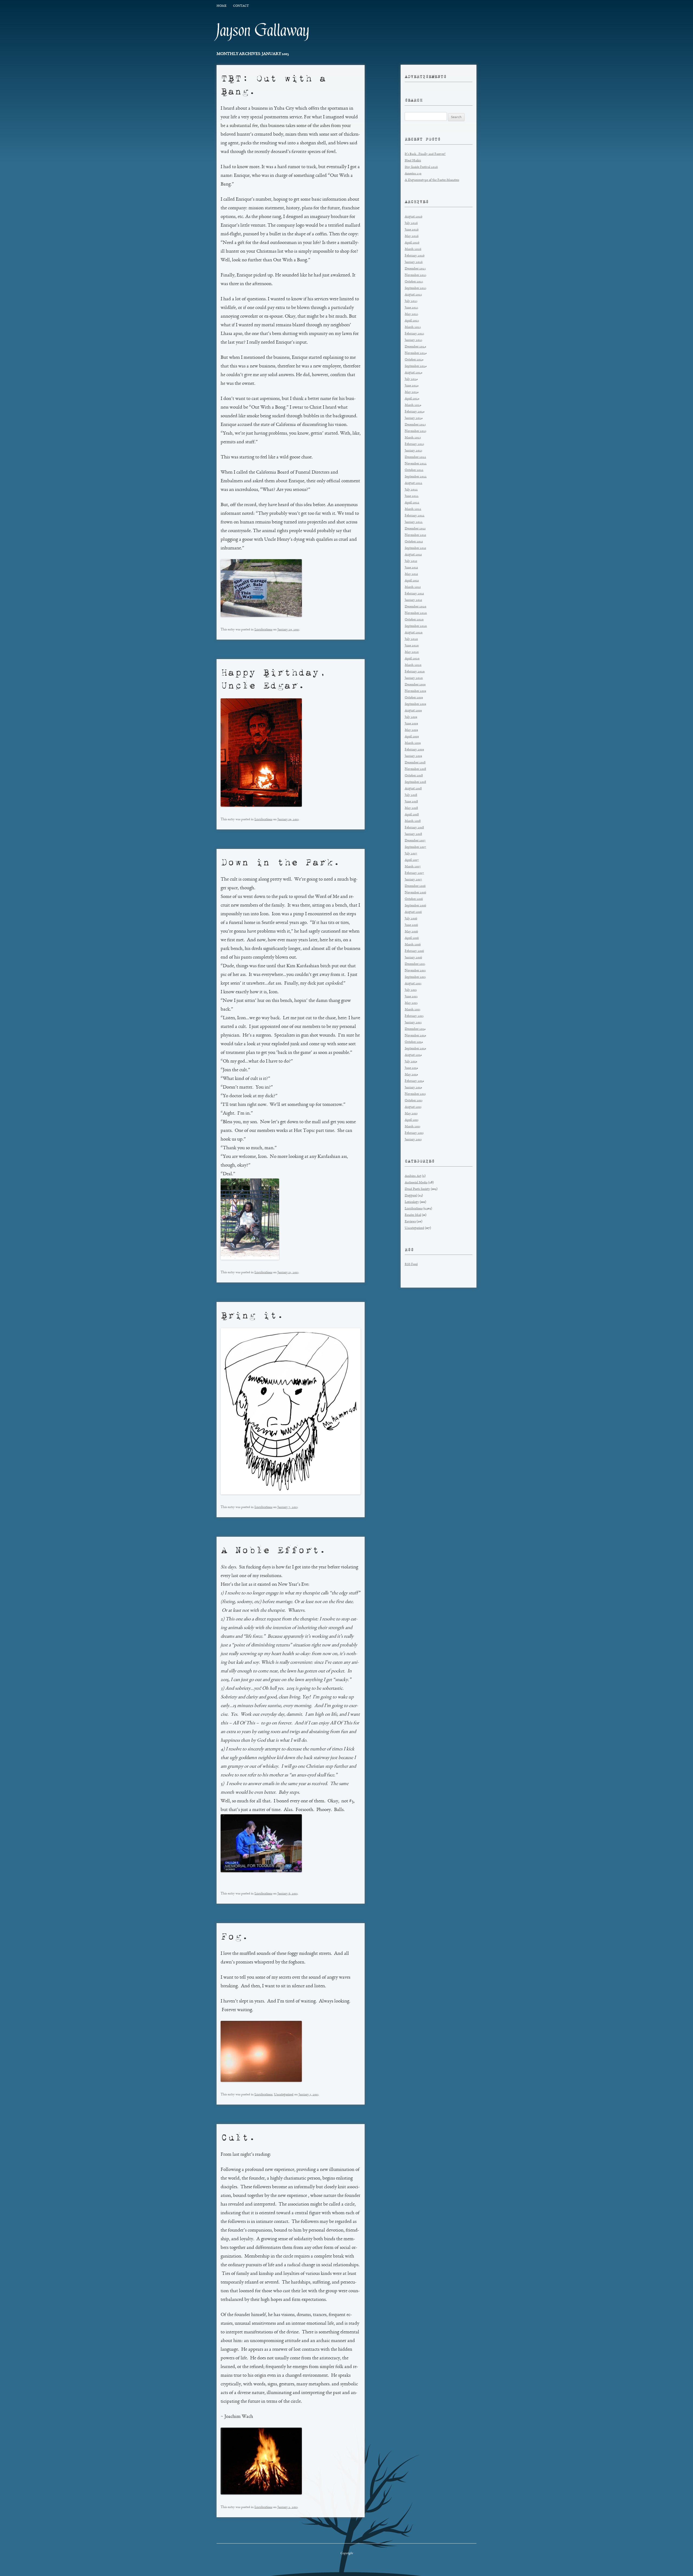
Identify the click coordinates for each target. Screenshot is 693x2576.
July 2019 (411, 717)
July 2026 (411, 223)
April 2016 (412, 938)
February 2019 (414, 750)
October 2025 (414, 282)
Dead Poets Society (417, 1189)
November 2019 (415, 691)
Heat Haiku (413, 161)
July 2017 (411, 854)
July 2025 (411, 301)
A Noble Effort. (273, 1550)
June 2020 (412, 646)
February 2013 (414, 1133)
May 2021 (411, 574)
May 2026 (412, 236)
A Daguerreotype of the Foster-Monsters (432, 180)
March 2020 (413, 665)
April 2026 (412, 243)
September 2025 (416, 288)
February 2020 (415, 672)
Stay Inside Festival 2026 (421, 167)
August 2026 (413, 217)
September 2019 (415, 704)
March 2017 (413, 867)
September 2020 (416, 626)
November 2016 (415, 893)
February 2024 (415, 412)
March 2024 (413, 405)
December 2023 (415, 425)
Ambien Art (413, 1176)
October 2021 (414, 542)
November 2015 (415, 971)
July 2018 (411, 795)
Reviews (410, 1222)
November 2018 (415, 769)
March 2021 (413, 587)
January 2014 (413, 1088)
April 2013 (412, 1120)
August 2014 (413, 1055)
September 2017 (415, 847)
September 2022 (416, 477)
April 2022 (412, 503)
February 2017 (414, 873)
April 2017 (412, 860)
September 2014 (415, 1049)
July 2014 (411, 1062)
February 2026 (415, 256)
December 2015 (415, 964)
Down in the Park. (280, 862)
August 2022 (413, 483)
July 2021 (411, 561)
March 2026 (413, 249)
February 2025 (414, 334)
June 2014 (411, 1068)
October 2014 (414, 1042)
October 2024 (414, 360)
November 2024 (416, 353)
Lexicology (412, 1202)
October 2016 (414, 899)
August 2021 (413, 555)
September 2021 (415, 548)
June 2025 (411, 308)
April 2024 (412, 399)
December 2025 (415, 269)
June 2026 (412, 230)
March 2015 (413, 1010)
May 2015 (411, 1003)
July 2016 (411, 919)
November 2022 (416, 464)
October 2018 (414, 776)
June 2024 (412, 386)
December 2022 (415, 457)
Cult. (238, 2137)
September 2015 (415, 977)
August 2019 (413, 711)
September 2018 (415, 782)
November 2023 (416, 431)
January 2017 (413, 880)
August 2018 (413, 789)
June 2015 (411, 997)
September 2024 (416, 366)
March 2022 (413, 509)
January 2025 (413, 340)
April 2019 (412, 737)
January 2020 (414, 678)
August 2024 (413, 373)
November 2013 (415, 1094)
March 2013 (413, 1127)
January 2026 (414, 262)
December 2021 (415, 529)
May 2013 (411, 1114)
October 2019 (414, 698)
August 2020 (414, 633)
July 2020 (411, 639)
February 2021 (414, 594)
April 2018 (412, 815)
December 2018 (415, 763)
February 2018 (414, 828)
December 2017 (415, 841)
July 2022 (411, 490)
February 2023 (414, 444)
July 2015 (411, 990)
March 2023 (413, 438)
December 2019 (415, 685)
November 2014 (415, 1036)
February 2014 (414, 1081)
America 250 (413, 174)
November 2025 (416, 275)
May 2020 (412, 652)
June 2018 (411, 802)
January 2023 (413, 451)
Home (221, 6)
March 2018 (413, 821)
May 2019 (411, 730)
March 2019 (413, 743)
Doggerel (411, 1196)
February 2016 (414, 951)
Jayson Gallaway (263, 30)
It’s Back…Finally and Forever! (425, 154)
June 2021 (411, 568)
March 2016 (413, 945)
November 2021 (415, 535)
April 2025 (412, 321)
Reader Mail (413, 1215)
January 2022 (414, 522)
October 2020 (414, 620)
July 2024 (411, 379)
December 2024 (415, 347)
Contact (241, 6)
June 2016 (411, 925)
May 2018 (411, 808)
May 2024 (412, 392)
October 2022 (414, 470)
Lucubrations (263, 630)
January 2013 (413, 1140)
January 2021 (413, 600)
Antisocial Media (416, 1183)
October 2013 (414, 1101)
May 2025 (411, 314)
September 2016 (415, 906)
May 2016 (411, 932)
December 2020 (416, 607)
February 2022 (415, 516)
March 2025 (413, 327)
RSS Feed (411, 1264)
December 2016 (415, 886)
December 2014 (415, 1029)
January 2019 (413, 756)
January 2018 (413, 834)
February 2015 (414, 1016)
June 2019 (411, 724)
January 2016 (413, 958)
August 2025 (413, 295)
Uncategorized (284, 2095)
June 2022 (412, 496)
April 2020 (412, 659)
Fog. (235, 1936)
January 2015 (413, 1023)
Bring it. (252, 1315)
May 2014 (411, 1075)
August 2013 (413, 1107)
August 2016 (413, 912)
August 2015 (413, 984)
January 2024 (414, 418)
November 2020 (416, 613)
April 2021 (412, 581)
